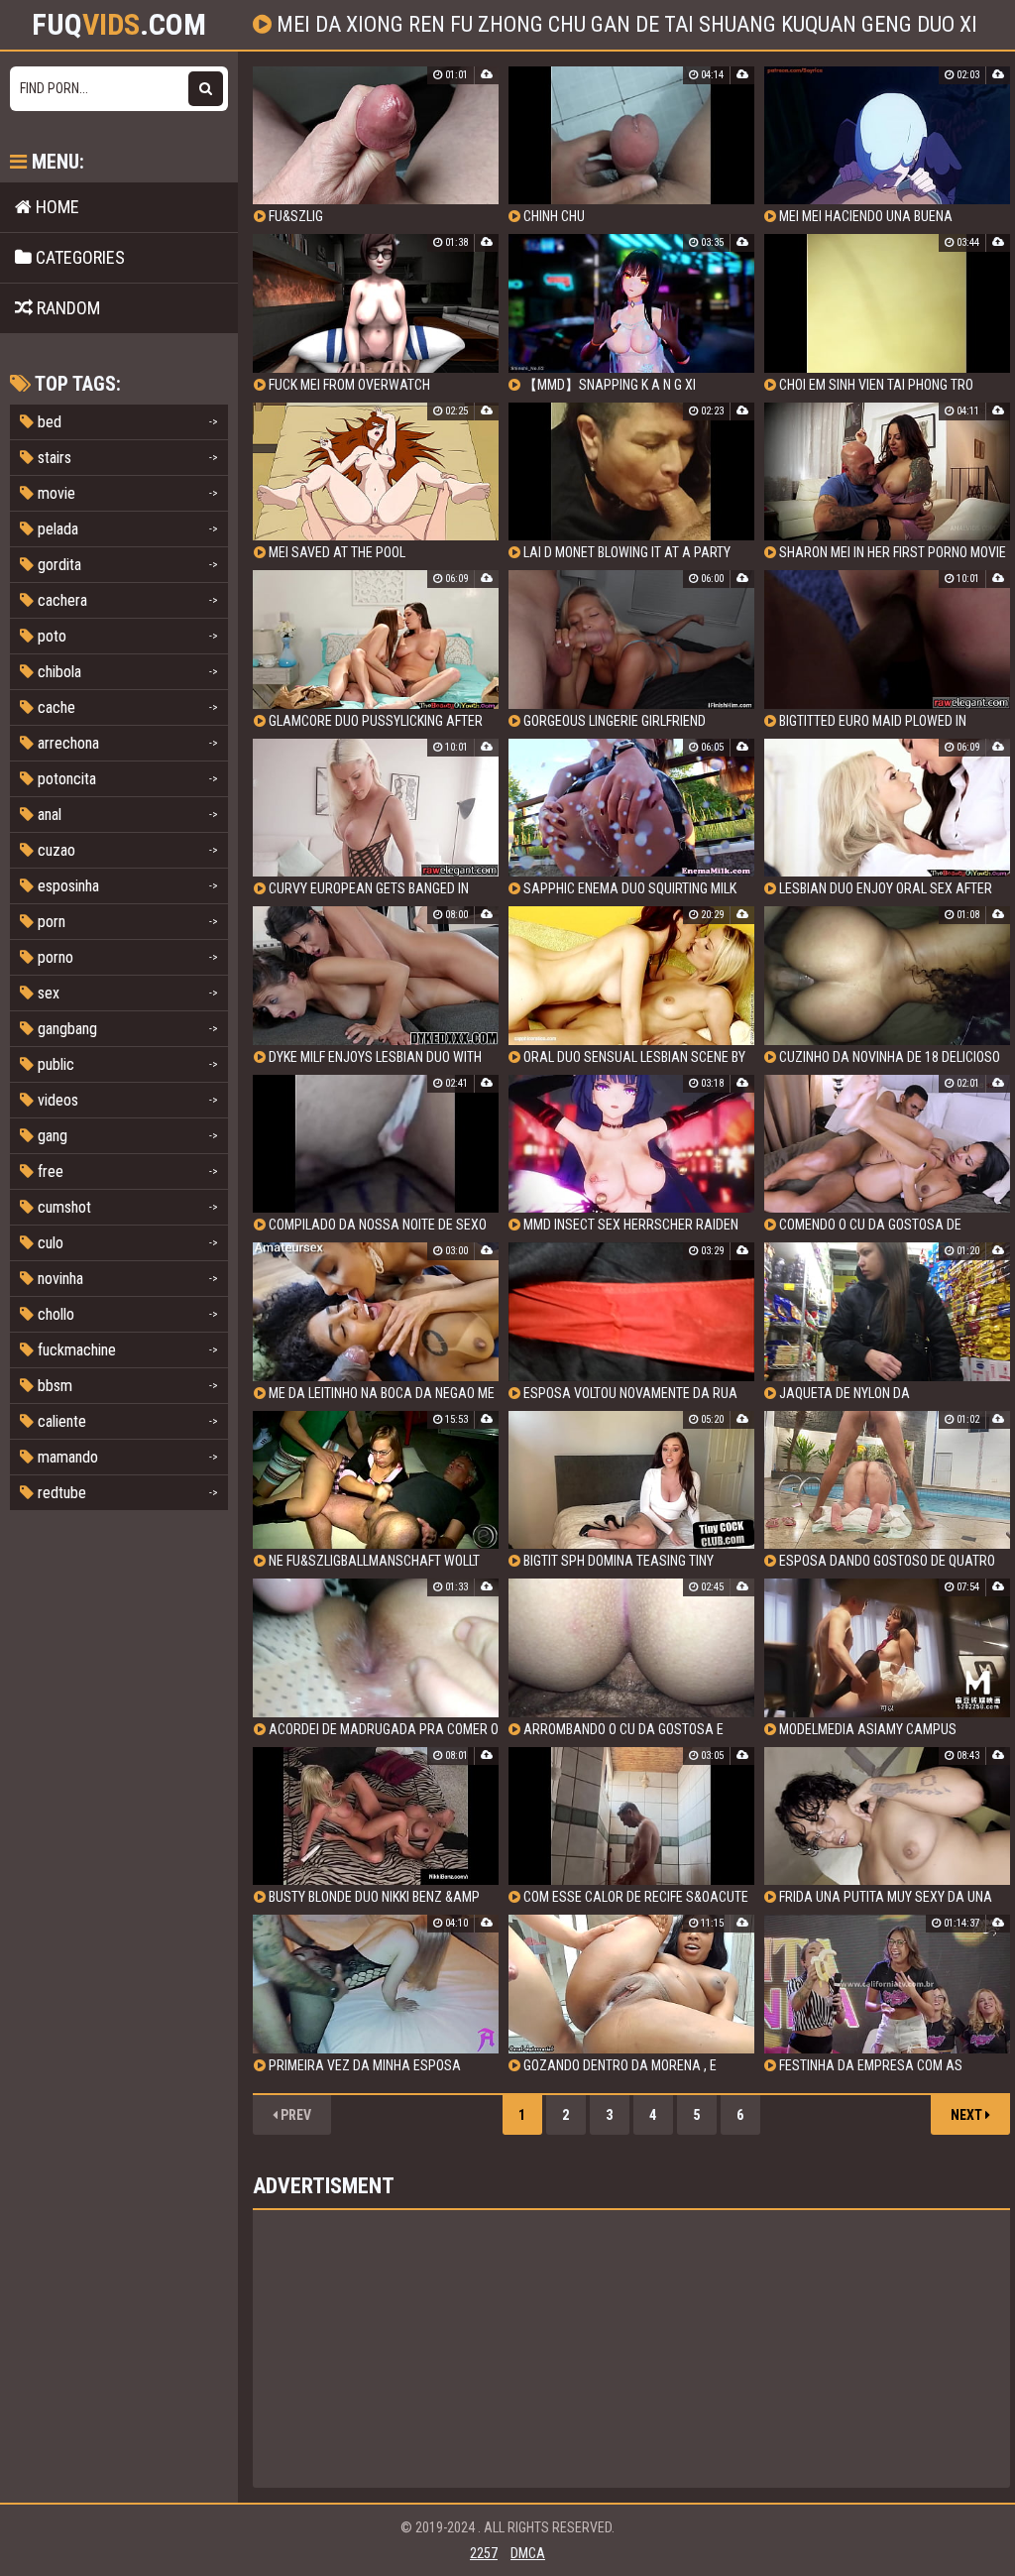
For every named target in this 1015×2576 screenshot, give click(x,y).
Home (56, 207)
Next (968, 2115)
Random (66, 308)
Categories (78, 257)
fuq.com (119, 25)
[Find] (206, 89)
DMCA (528, 2553)
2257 (484, 2553)
